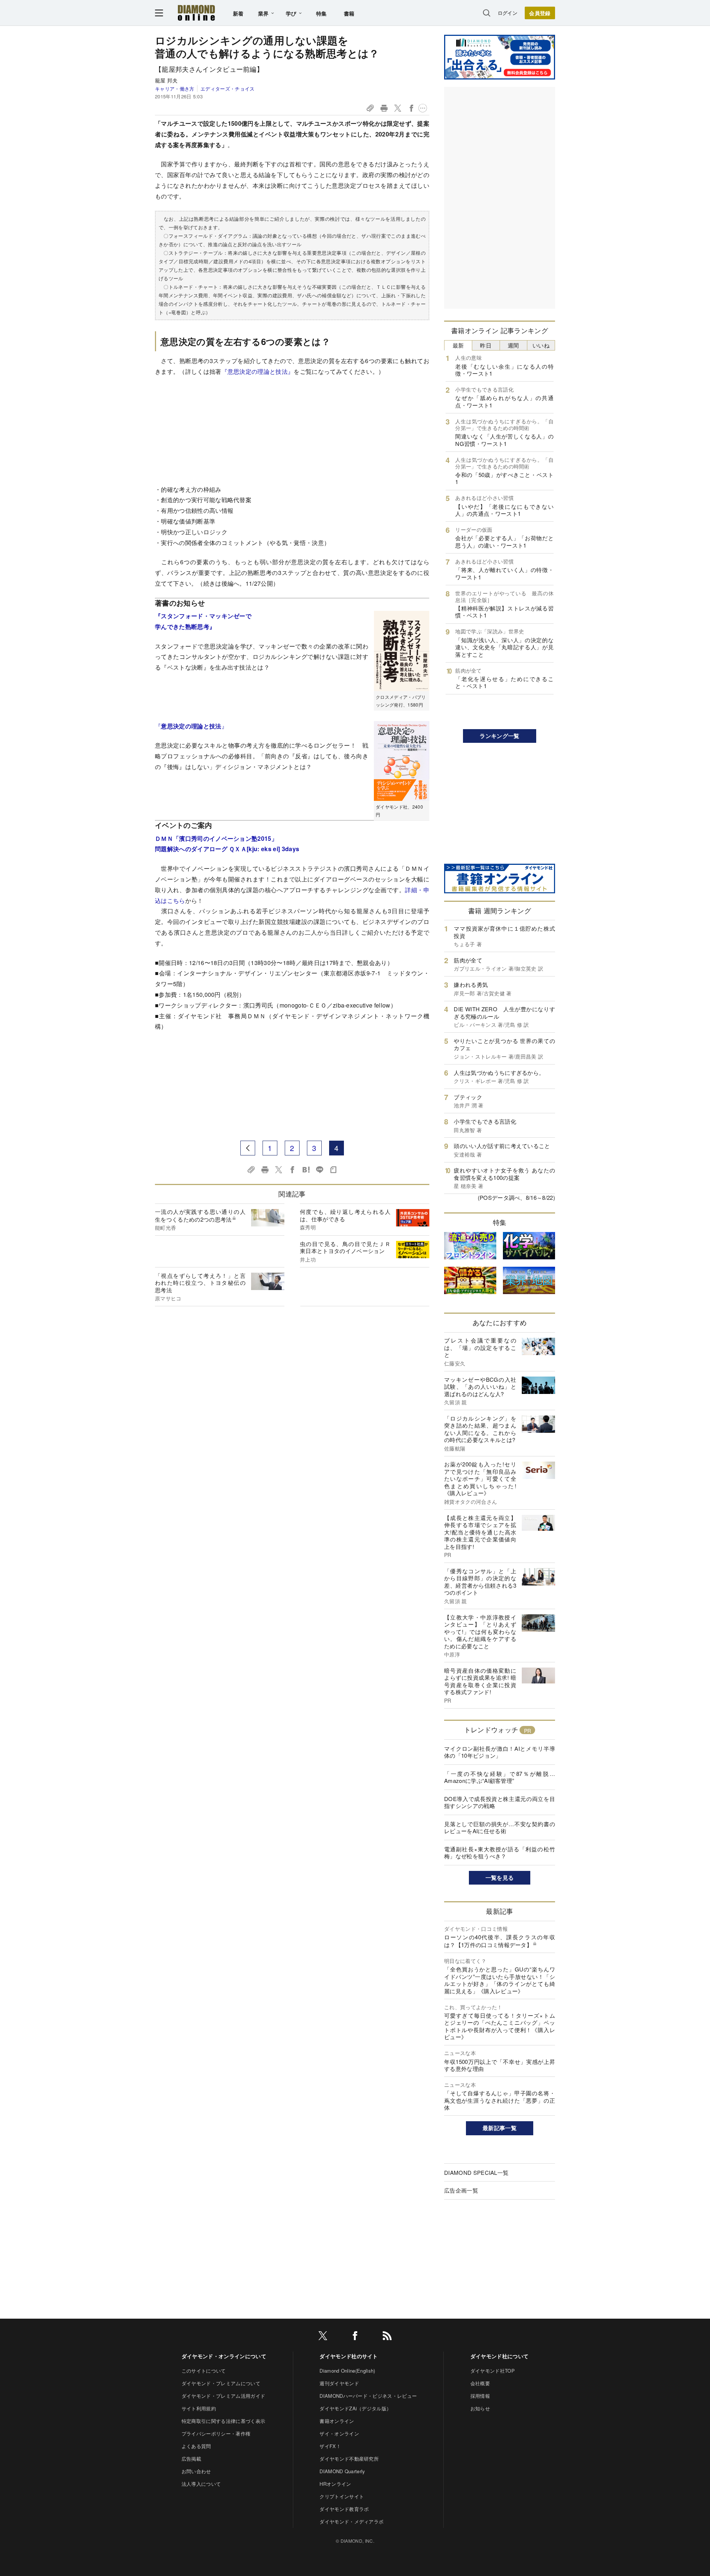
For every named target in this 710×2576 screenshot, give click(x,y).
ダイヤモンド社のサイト (349, 2356)
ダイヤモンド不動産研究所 (349, 2459)
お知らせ (480, 2408)
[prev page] (248, 1148)
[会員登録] (540, 13)
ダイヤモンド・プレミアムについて (221, 2383)
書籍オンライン (337, 2421)
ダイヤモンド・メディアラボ (351, 2521)
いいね (541, 345)
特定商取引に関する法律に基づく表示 (223, 2421)
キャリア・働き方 (175, 89)
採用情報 (480, 2396)
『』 (191, 726)
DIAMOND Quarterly (342, 2471)
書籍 (349, 13)
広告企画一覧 (461, 2190)
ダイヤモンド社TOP (493, 2371)
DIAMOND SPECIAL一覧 (476, 2172)
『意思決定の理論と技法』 (258, 371)
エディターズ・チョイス (227, 89)
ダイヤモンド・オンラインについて (224, 2356)
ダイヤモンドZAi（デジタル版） (355, 2408)
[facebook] (355, 2337)
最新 (458, 345)
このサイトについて (204, 2371)
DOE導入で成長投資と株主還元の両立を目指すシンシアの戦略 (500, 1802)
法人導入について (201, 2484)
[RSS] (387, 2337)
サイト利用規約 (199, 2408)
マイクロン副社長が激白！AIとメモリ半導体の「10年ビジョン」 (500, 1752)
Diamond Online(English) (347, 2371)
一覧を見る (500, 1878)
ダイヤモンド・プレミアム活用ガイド (223, 2396)
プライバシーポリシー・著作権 (216, 2433)
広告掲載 (191, 2459)
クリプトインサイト (342, 2496)
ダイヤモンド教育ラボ (344, 2509)
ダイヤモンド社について (500, 2356)
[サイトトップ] (196, 13)
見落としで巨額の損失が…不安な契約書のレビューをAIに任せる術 (500, 1827)
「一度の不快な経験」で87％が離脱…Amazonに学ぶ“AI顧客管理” (500, 1777)
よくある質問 (196, 2446)
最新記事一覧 (500, 2128)
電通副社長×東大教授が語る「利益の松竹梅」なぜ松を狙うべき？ (500, 1853)
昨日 (486, 345)
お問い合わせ (196, 2471)
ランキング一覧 (499, 736)
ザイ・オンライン (339, 2433)
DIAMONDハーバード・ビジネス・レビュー (368, 2396)
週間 (513, 345)
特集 (322, 13)
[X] (323, 2337)
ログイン (508, 13)
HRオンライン (335, 2484)
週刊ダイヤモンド (339, 2383)
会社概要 (480, 2383)
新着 (238, 13)
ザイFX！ (330, 2446)
